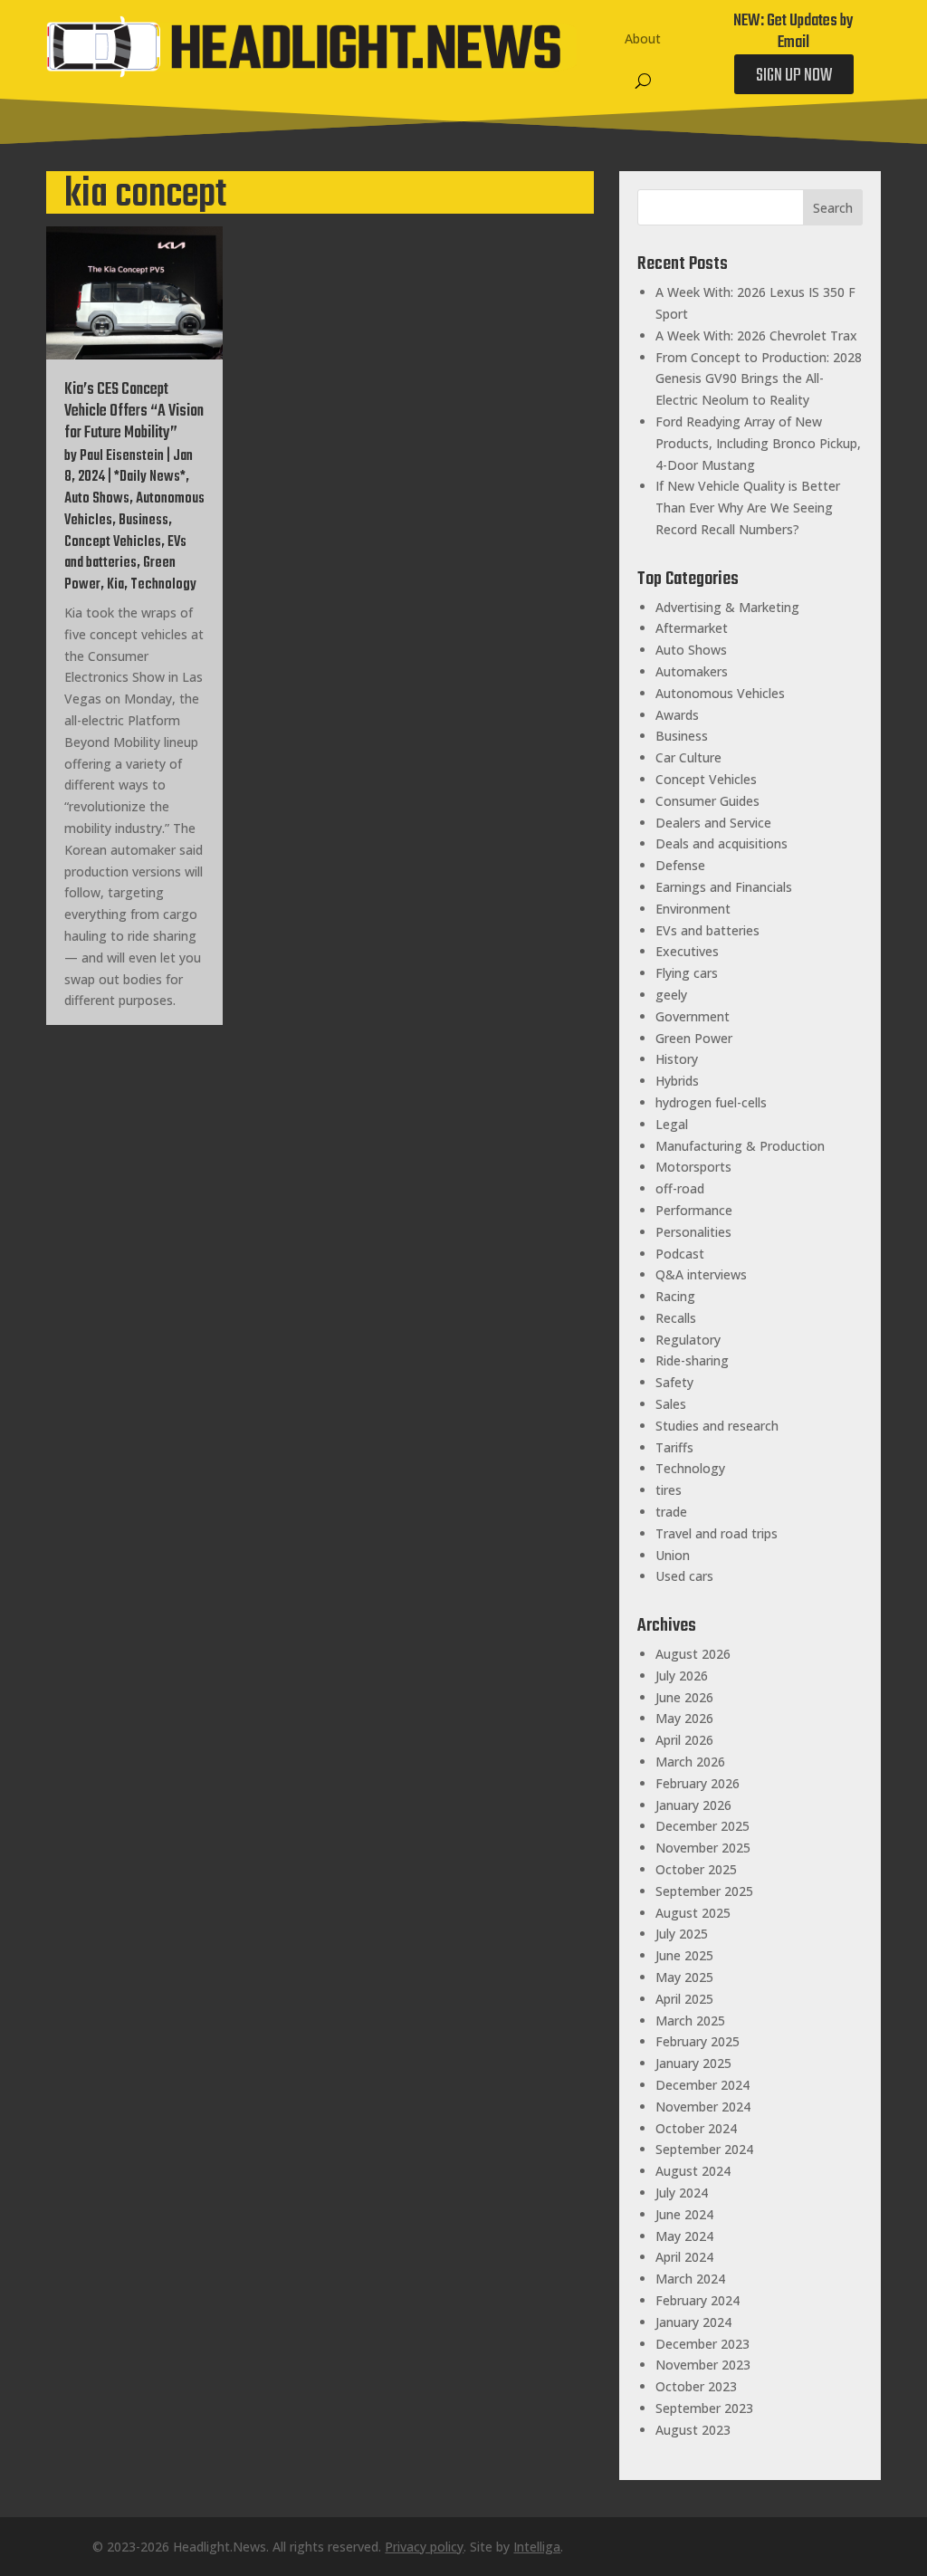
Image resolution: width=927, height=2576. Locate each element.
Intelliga (537, 2547)
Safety (674, 1382)
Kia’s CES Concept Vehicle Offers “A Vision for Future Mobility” (134, 412)
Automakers (692, 671)
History (677, 1059)
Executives (687, 951)
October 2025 (696, 1869)
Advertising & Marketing (727, 607)
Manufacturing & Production (740, 1146)
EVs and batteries (125, 553)
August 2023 (693, 2430)
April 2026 (684, 1740)
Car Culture (688, 757)
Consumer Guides (707, 801)
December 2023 (702, 2344)
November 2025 (703, 1848)
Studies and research (717, 1426)
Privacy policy (424, 2547)
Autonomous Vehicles (720, 693)
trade (671, 1512)
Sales (671, 1404)
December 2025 (702, 1826)
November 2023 (703, 2365)
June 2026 (684, 1697)
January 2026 (693, 1805)
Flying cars (687, 973)
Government (693, 1016)
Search (833, 208)
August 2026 (693, 1654)
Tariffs (674, 1447)
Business (143, 521)
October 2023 (696, 2386)
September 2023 (704, 2408)
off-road (680, 1188)
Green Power (694, 1038)
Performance (694, 1210)
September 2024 (704, 2149)
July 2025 (682, 1934)
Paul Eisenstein (122, 456)
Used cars (684, 1576)
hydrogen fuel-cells (711, 1102)
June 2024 (684, 2214)
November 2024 (703, 2107)
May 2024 (684, 2236)
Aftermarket (692, 628)
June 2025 (684, 1955)
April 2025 (684, 1999)
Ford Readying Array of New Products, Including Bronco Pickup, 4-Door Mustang (758, 443)
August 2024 (693, 2171)
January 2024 (693, 2322)
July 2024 (682, 2193)
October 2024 (696, 2128)
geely (671, 995)
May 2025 (684, 1977)
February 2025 (698, 2041)
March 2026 (690, 1762)
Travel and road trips (717, 1533)
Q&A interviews (701, 1274)
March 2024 (690, 2279)
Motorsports (693, 1167)
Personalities (693, 1232)
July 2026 (682, 1676)
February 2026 (698, 1783)
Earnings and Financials (724, 887)
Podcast (680, 1254)
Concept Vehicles (113, 542)
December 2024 (702, 2085)
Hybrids (677, 1081)
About (643, 38)
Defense (680, 865)
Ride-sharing (692, 1360)
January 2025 (693, 2063)
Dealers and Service (713, 823)
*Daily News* (150, 477)
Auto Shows (97, 499)
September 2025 (704, 1891)
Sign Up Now (794, 76)
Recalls (676, 1318)
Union (673, 1555)
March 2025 (690, 2021)
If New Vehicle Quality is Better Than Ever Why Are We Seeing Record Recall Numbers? (748, 508)
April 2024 (684, 2257)
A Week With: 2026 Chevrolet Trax (756, 335)
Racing (675, 1296)
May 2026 (684, 1718)
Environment (693, 909)
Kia (115, 585)
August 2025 (693, 1913)
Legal (672, 1124)
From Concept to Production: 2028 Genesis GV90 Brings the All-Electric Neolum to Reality (759, 379)
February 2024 (698, 2300)
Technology (163, 585)
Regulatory (688, 1340)
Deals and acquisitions (722, 843)
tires (669, 1490)
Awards (677, 715)
